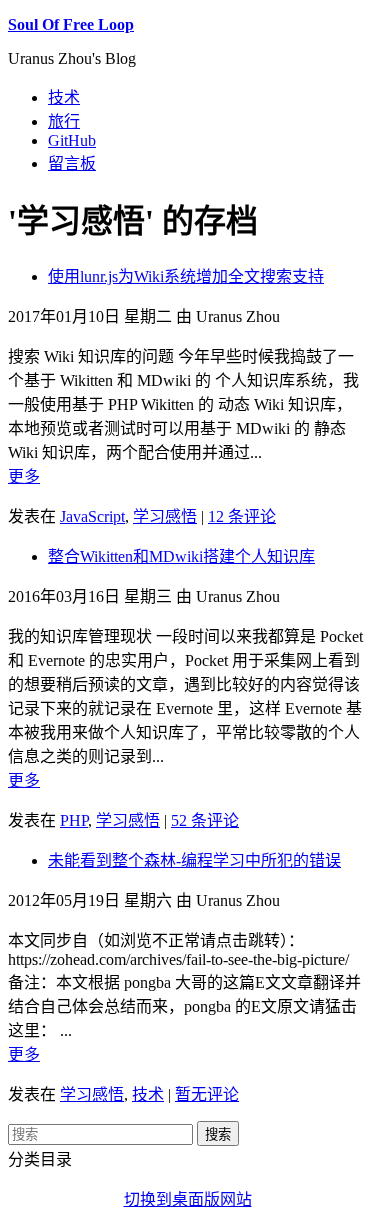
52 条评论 (205, 820)
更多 (24, 476)
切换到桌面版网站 (188, 1199)
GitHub (72, 140)
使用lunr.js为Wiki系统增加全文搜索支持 (186, 276)
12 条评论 (242, 516)
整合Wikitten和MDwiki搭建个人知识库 (181, 556)
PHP (74, 820)
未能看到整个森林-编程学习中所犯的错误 (194, 860)
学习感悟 (165, 516)
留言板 (72, 163)
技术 (64, 97)
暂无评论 (207, 1094)
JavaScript (92, 516)
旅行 (64, 121)
